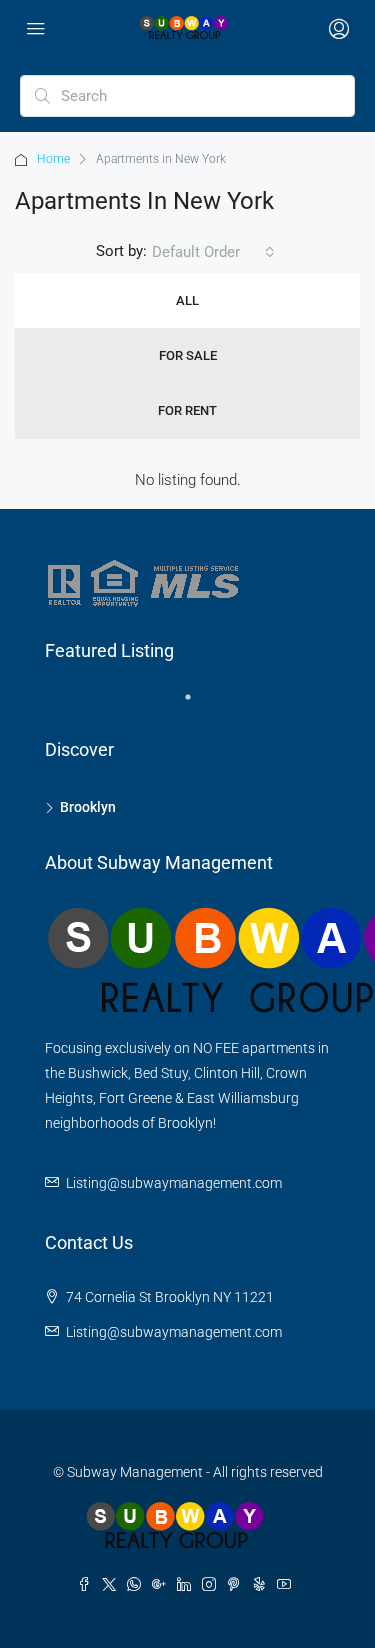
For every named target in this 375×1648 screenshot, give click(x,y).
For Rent (187, 410)
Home (53, 159)
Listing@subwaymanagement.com (174, 1183)
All (187, 300)
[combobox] (213, 252)
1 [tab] (198, 705)
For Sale (188, 355)
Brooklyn (88, 807)
